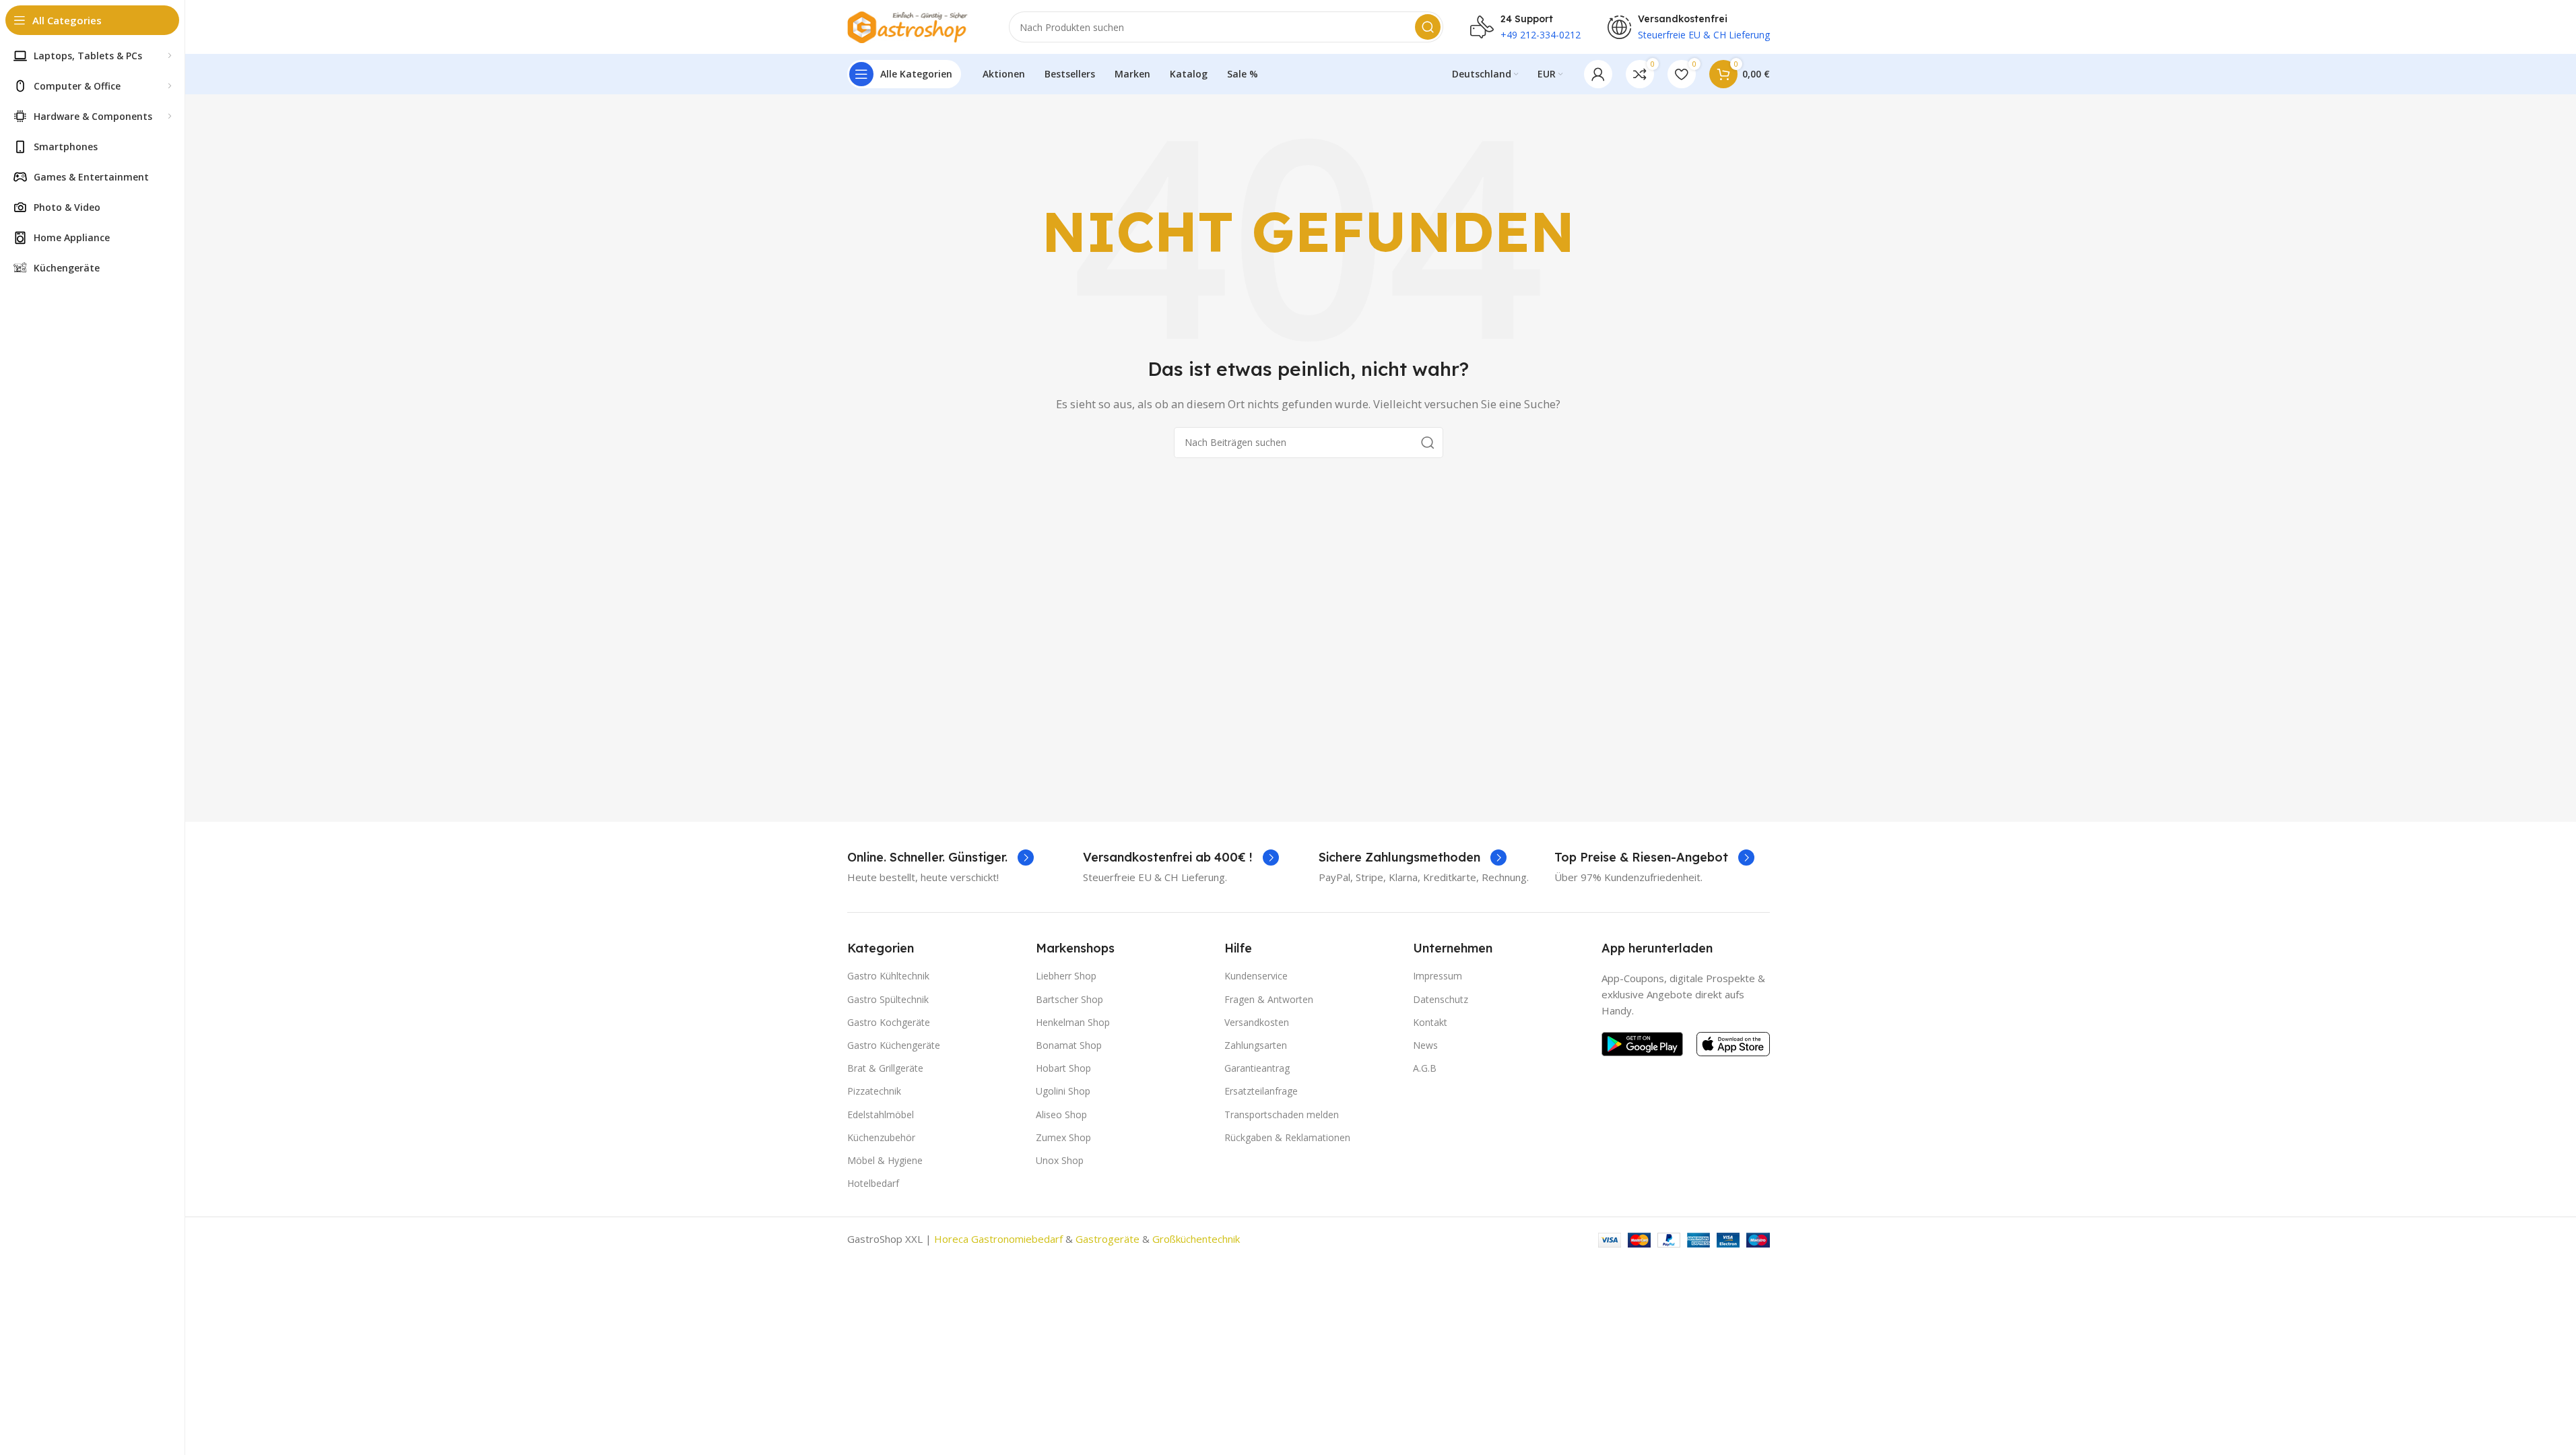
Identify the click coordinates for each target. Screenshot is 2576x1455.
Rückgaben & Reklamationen (1287, 1137)
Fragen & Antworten (1269, 999)
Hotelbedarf (873, 1183)
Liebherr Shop (1066, 976)
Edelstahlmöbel (881, 1114)
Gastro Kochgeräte (889, 1022)
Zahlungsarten (1256, 1045)
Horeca (951, 1239)
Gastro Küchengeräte (894, 1045)
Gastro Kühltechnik (888, 976)
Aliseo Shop (1061, 1114)
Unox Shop (1060, 1160)
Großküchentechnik (1196, 1239)
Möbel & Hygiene (885, 1160)
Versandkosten (1257, 1022)
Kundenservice (1256, 976)
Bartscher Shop (1069, 999)
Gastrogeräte (1108, 1239)
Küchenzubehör (881, 1137)
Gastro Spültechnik (888, 999)
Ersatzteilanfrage (1261, 1091)
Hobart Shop (1063, 1068)
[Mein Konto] (1598, 74)
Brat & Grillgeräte (885, 1068)
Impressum (1438, 976)
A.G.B (1425, 1068)
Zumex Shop (1063, 1137)
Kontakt (1430, 1022)
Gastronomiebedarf (1017, 1239)
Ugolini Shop (1063, 1091)
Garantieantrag (1257, 1068)
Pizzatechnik (874, 1091)
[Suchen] (1428, 27)
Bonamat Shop (1069, 1045)
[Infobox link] (940, 857)
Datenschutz (1441, 999)
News (1425, 1045)
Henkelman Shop (1073, 1022)
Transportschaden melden (1282, 1114)
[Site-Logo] (915, 26)
